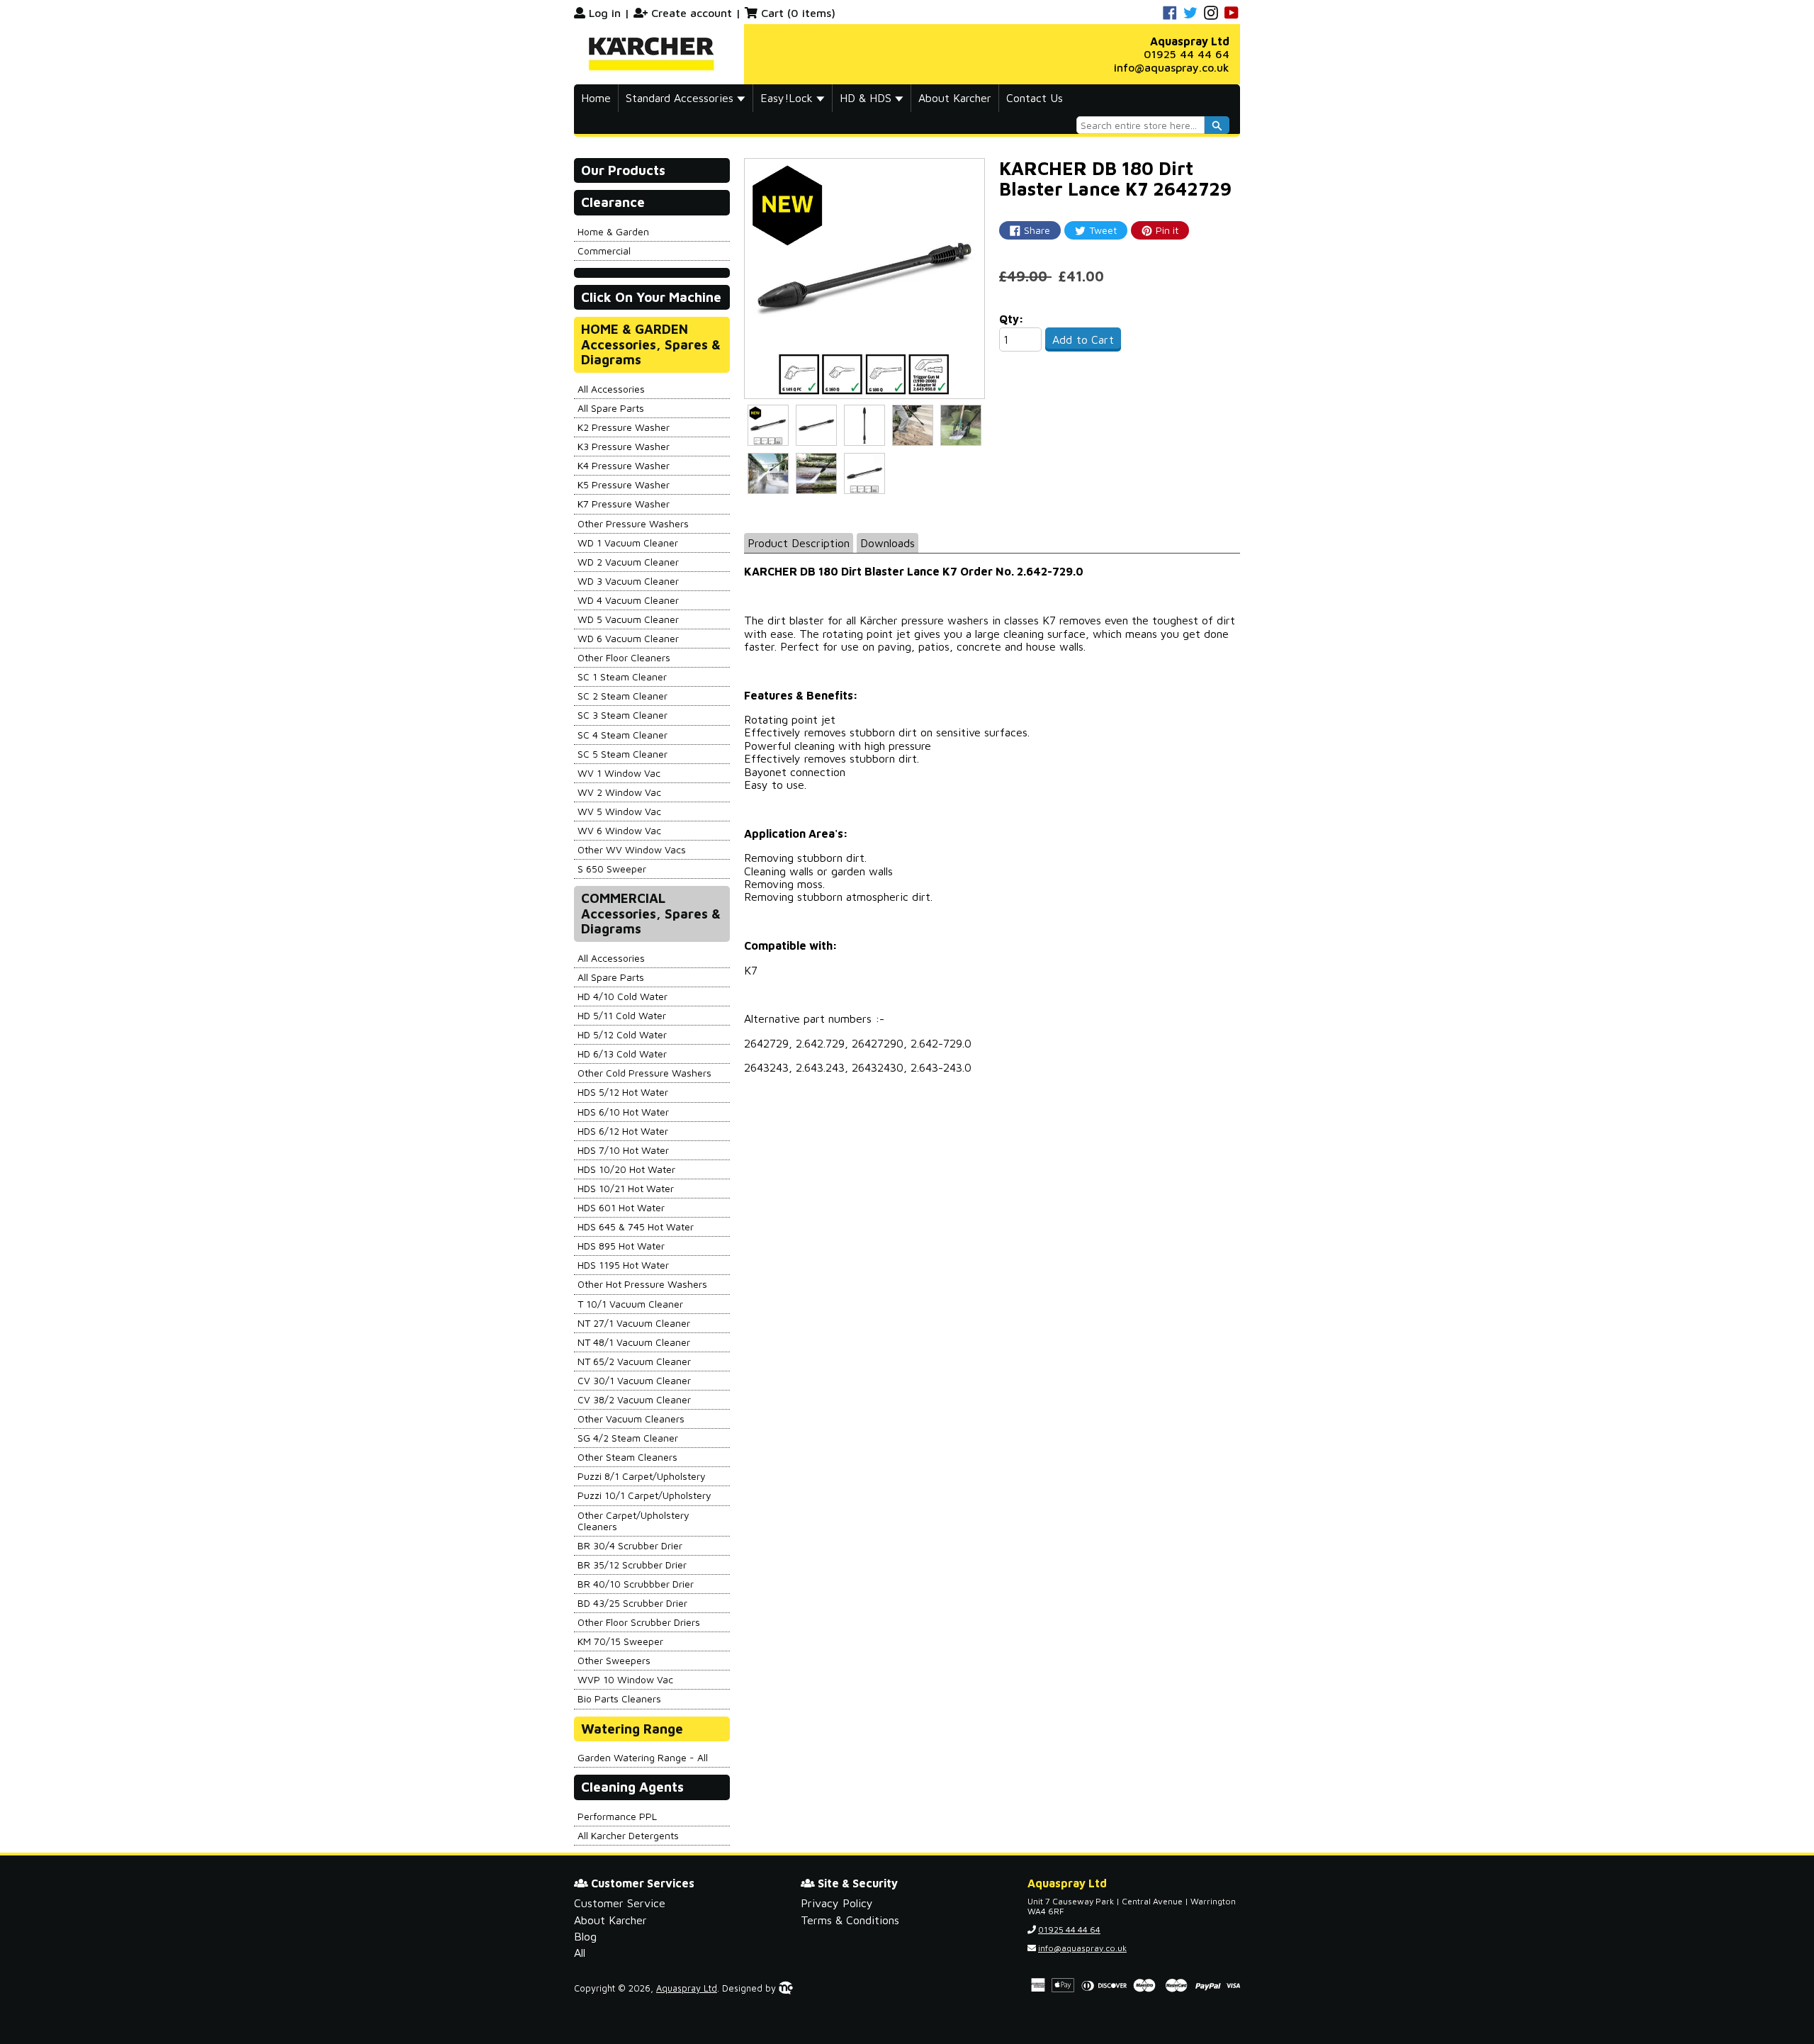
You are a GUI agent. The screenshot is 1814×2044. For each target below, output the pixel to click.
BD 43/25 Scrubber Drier (632, 1603)
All (580, 1953)
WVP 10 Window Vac (625, 1679)
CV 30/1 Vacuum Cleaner (634, 1380)
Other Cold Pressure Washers (644, 1073)
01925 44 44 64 (1187, 54)
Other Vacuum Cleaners (631, 1419)
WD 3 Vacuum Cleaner (628, 581)
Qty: (1012, 319)
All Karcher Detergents (628, 1835)
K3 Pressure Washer (624, 446)
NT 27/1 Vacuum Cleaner (634, 1323)
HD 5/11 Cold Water (622, 1015)
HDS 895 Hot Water (621, 1246)
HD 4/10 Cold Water (622, 996)
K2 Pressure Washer (624, 427)
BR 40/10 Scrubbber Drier (636, 1584)
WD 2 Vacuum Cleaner (628, 562)
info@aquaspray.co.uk (1172, 67)
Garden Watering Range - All (643, 1757)
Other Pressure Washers (633, 523)
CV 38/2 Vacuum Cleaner (634, 1399)
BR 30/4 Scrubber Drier (630, 1545)
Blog (585, 1936)
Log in (605, 13)
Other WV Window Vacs (632, 849)
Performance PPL (617, 1816)
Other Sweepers (614, 1660)
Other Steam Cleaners (627, 1457)
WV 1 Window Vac (619, 773)
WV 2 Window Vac (619, 792)
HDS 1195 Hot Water (623, 1265)
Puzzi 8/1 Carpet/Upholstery (642, 1476)
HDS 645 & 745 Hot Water (636, 1226)
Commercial (604, 251)
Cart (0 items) (798, 13)
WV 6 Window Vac (619, 830)
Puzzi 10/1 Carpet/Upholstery (644, 1495)
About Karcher (955, 98)
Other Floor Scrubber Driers (639, 1622)
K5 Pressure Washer (624, 484)
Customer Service (620, 1903)
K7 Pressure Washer (624, 504)
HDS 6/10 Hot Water (623, 1112)
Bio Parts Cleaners (619, 1698)
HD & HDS (867, 98)
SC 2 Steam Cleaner (622, 696)
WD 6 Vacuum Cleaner (628, 638)
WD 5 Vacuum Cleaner (628, 619)
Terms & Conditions (850, 1920)
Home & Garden (613, 231)
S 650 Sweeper (612, 869)
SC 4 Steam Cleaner (622, 735)
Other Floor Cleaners (624, 657)
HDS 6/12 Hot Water (623, 1131)
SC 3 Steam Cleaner (622, 715)
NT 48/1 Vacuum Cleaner (634, 1342)
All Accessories (611, 389)
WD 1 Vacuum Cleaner (628, 543)
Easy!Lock (788, 98)
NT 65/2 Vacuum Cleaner (634, 1361)
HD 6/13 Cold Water (622, 1054)
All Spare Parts (611, 408)
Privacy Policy (837, 1903)
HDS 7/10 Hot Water (623, 1150)
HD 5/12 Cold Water (622, 1034)
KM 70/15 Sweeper (620, 1641)
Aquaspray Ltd (687, 1988)
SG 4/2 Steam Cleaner (628, 1438)
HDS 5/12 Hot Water (623, 1092)
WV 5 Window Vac (619, 811)
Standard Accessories (681, 98)
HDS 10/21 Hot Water (626, 1188)
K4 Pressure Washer (624, 465)
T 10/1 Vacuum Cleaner (630, 1304)
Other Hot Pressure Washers (642, 1284)
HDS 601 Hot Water (621, 1207)
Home (596, 98)
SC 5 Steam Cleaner (622, 754)
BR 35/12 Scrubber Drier (632, 1565)
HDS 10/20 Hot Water (626, 1169)
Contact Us (1035, 98)
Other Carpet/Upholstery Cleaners (633, 1521)
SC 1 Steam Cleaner (622, 676)
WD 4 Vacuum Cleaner (628, 600)
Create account (692, 13)
